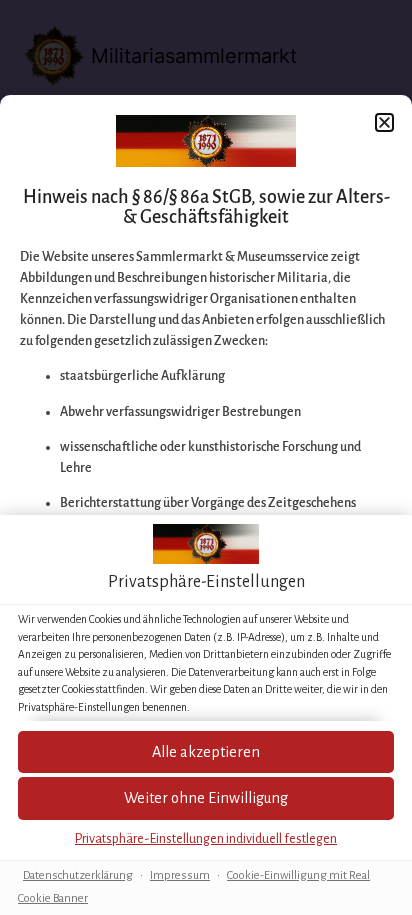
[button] (206, 798)
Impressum (180, 875)
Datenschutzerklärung (78, 875)
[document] (206, 457)
